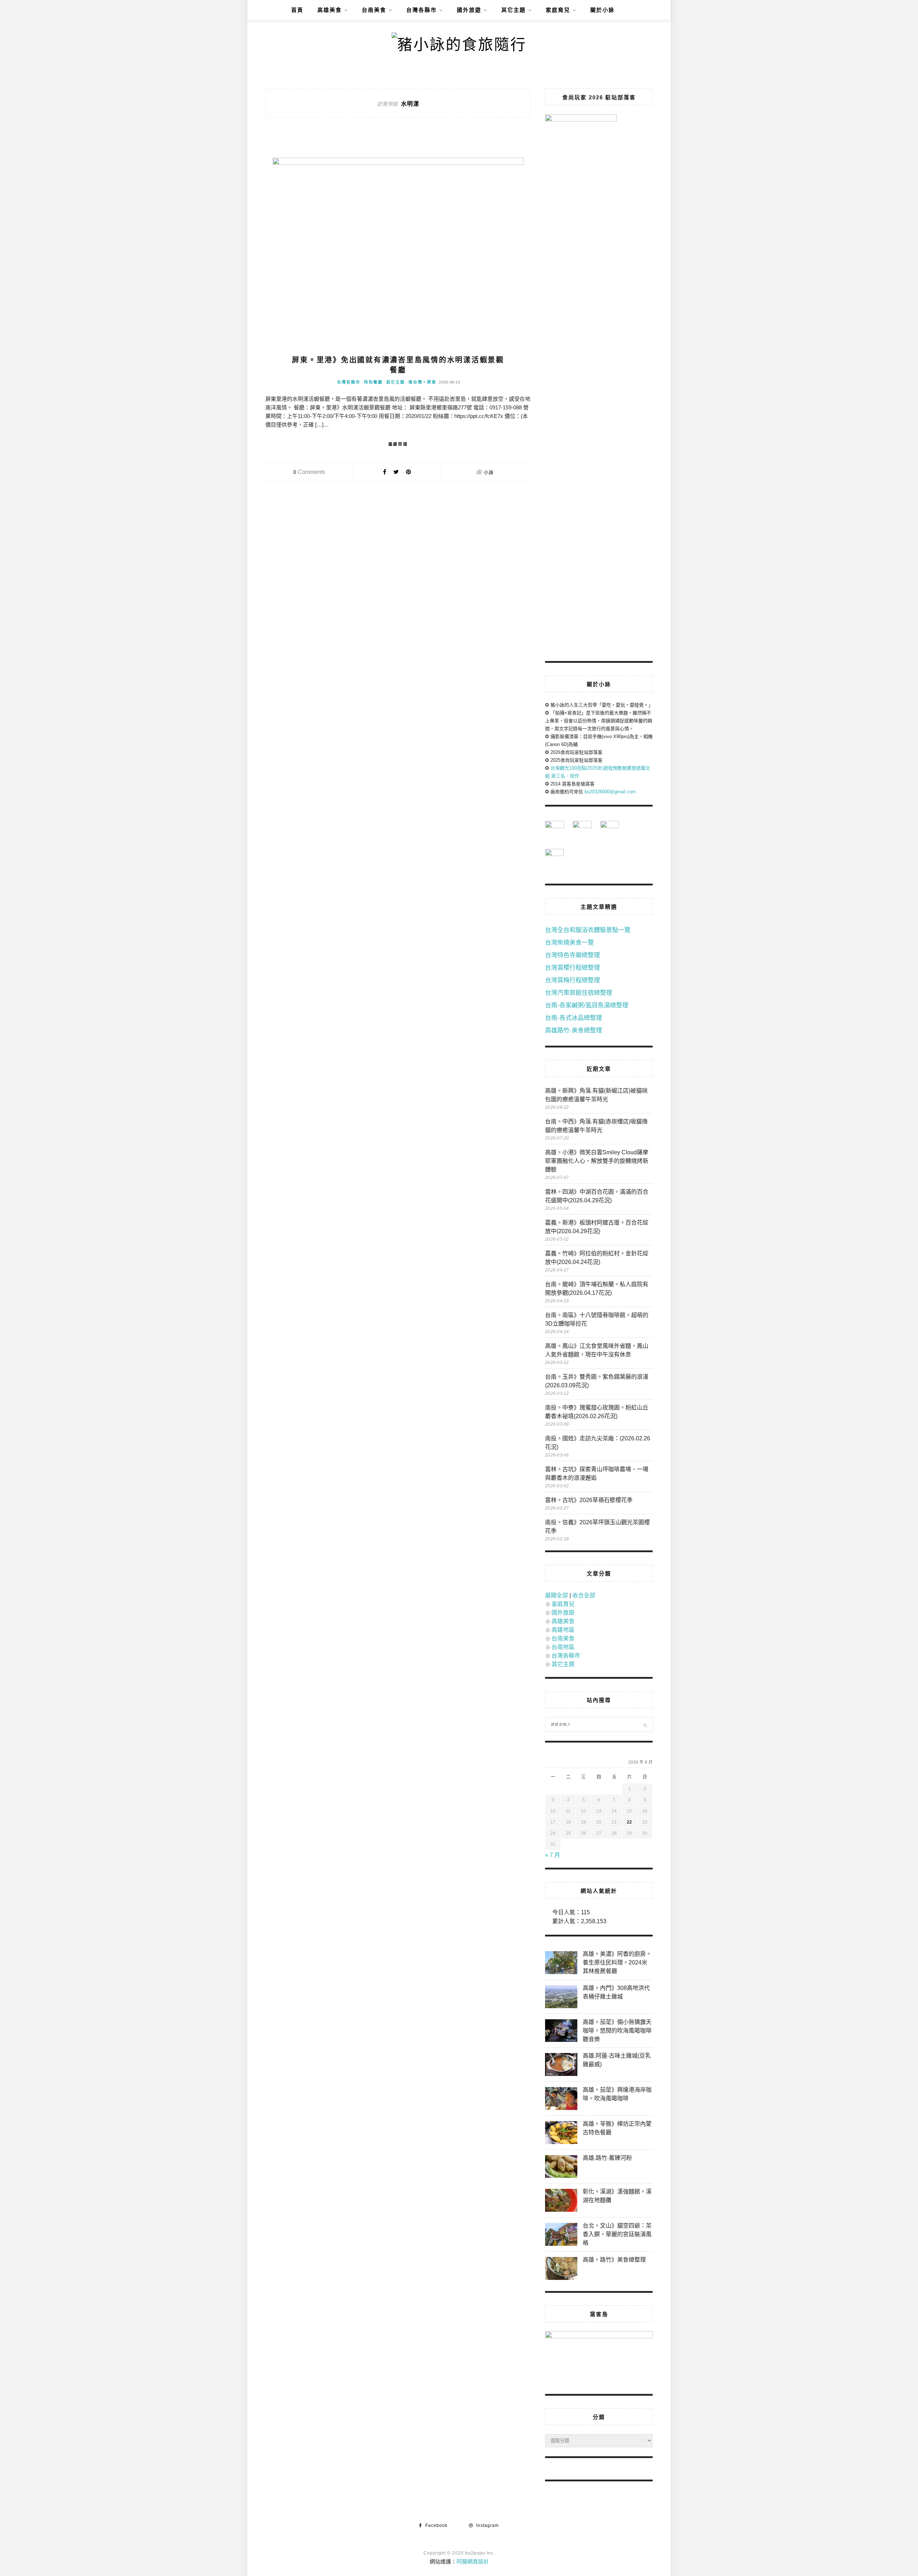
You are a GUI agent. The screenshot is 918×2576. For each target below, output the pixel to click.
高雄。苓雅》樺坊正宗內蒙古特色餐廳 (617, 2128)
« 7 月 (553, 1855)
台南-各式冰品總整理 (574, 1018)
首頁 (297, 10)
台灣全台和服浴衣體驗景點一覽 (588, 930)
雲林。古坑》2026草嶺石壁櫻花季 (589, 1500)
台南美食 (374, 10)
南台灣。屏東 (422, 382)
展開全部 (557, 1595)
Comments (309, 472)
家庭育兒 (558, 10)
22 (629, 1822)
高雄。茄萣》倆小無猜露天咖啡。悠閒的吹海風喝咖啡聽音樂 (617, 2031)
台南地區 (563, 1647)
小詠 (489, 472)
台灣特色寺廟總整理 (572, 955)
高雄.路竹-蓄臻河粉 (607, 2158)
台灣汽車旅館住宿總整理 (579, 993)
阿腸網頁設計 (473, 2561)
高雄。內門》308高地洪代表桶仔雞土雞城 (616, 1992)
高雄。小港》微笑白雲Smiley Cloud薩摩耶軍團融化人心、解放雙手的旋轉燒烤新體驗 (597, 1161)
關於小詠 (602, 10)
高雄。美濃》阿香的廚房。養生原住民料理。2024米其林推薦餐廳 (617, 1962)
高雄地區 (563, 1630)
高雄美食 (330, 10)
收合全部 (584, 1595)
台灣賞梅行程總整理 (572, 980)
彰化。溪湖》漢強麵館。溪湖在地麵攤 (617, 2196)
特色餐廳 (373, 382)
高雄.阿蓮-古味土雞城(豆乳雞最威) (617, 2060)
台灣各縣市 (422, 10)
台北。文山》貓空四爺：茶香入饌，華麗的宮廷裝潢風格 (617, 2234)
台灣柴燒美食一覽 (569, 943)
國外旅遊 (469, 10)
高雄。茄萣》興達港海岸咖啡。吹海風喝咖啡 (617, 2094)
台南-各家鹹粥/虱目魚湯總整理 (587, 1005)
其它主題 (514, 10)
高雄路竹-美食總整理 (574, 1030)
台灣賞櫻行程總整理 (572, 968)
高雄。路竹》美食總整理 (614, 2260)
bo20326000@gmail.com (610, 792)
